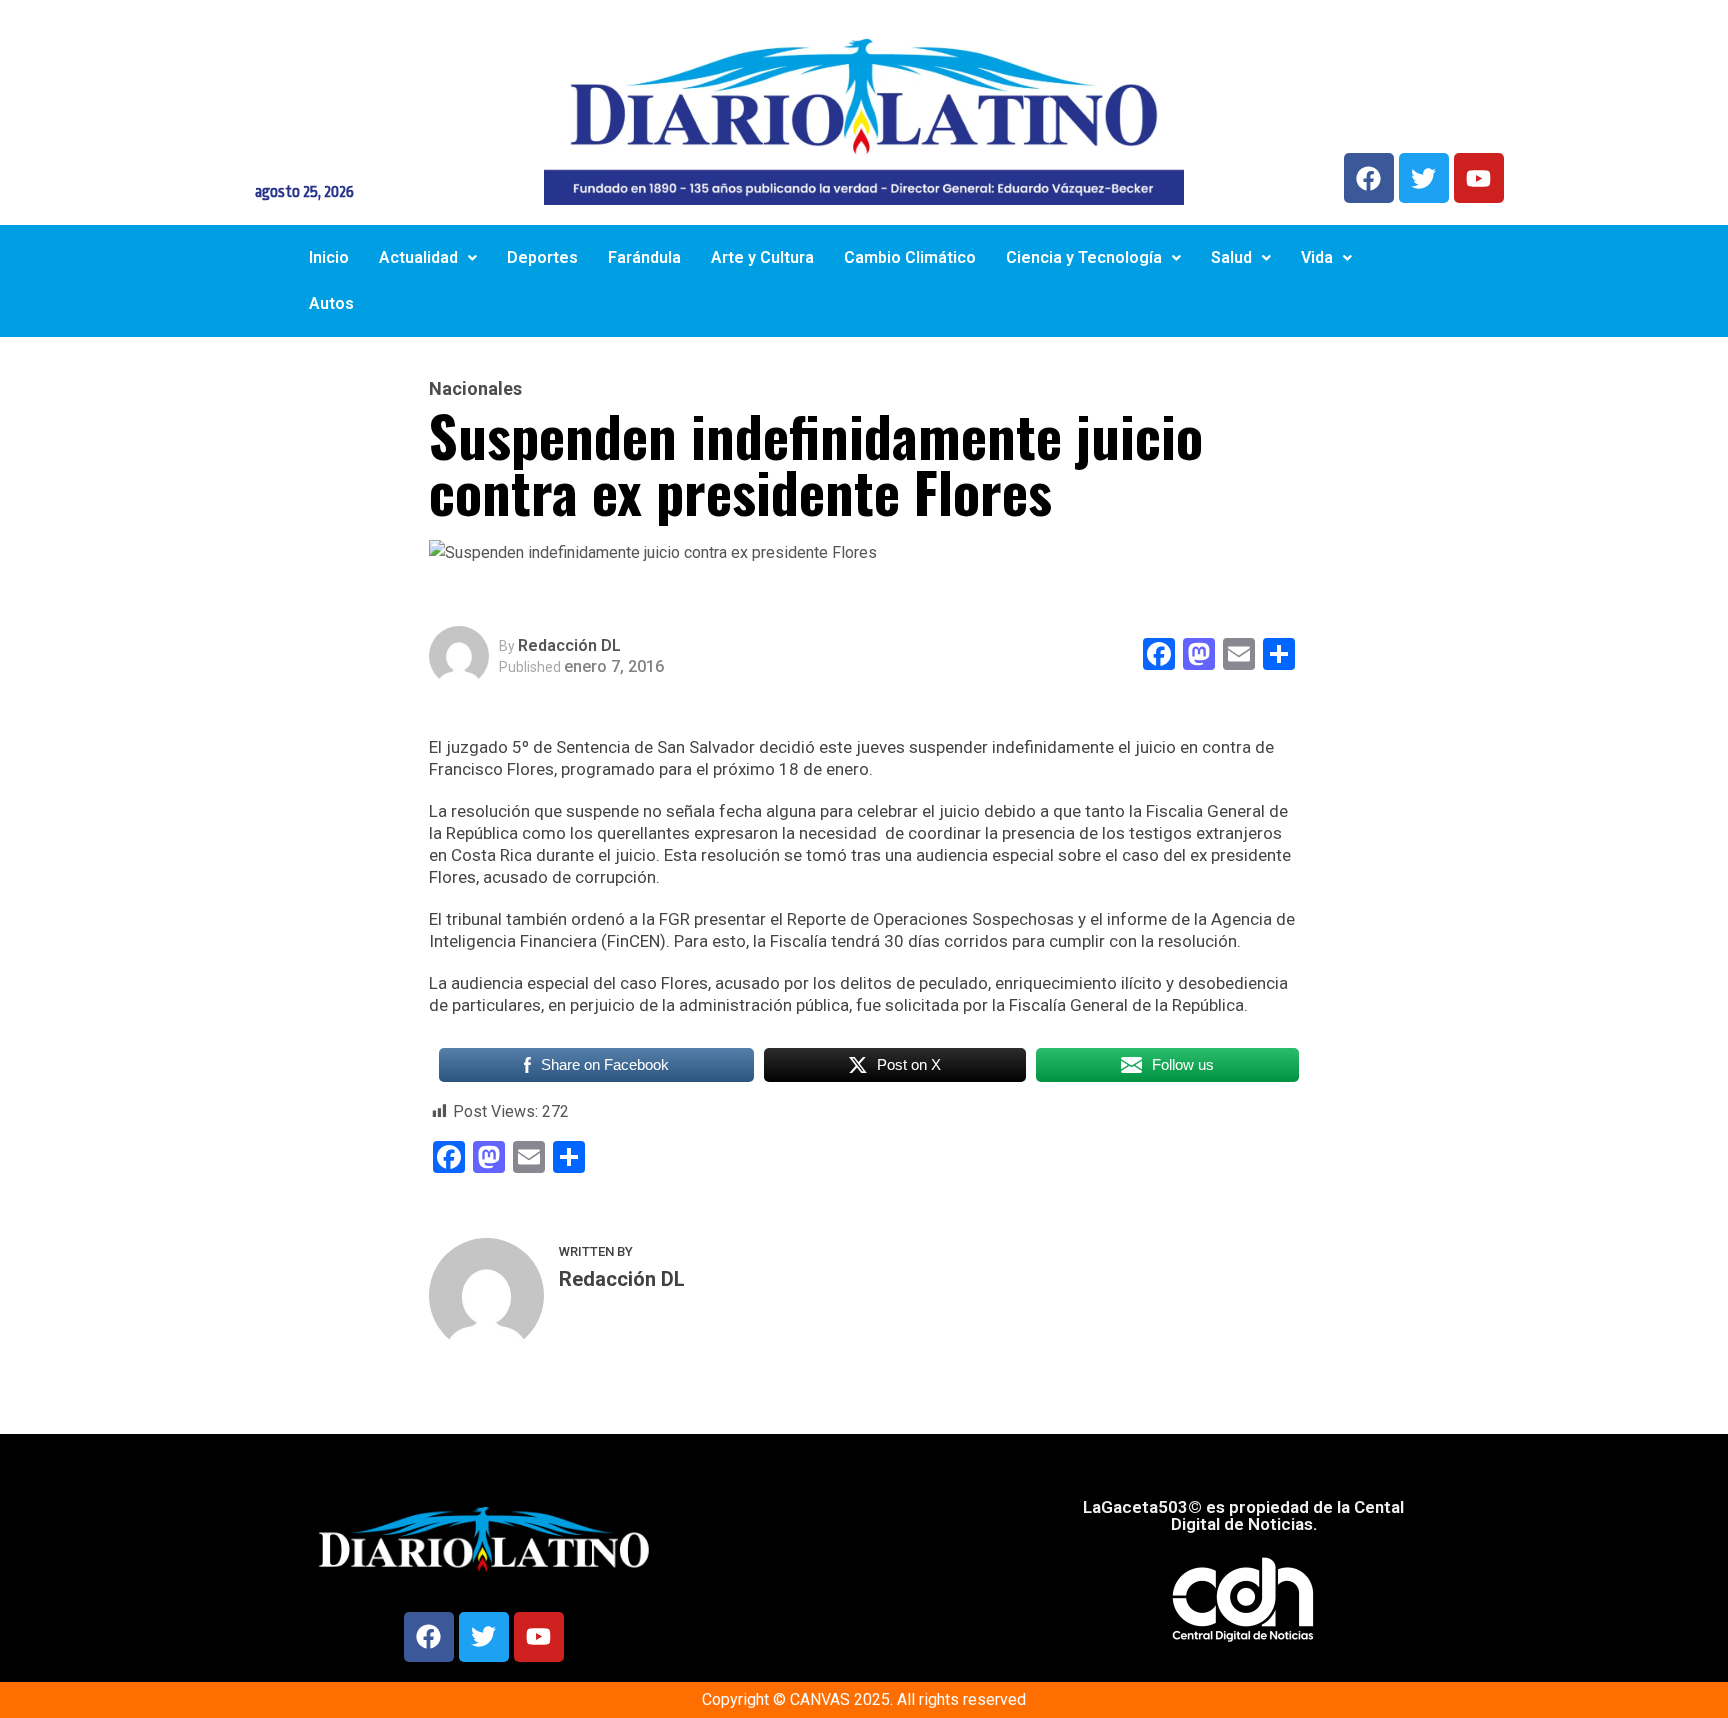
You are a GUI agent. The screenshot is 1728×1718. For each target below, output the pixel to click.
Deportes (542, 257)
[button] (428, 258)
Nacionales (475, 389)
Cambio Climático (910, 257)
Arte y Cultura (762, 257)
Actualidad (418, 257)
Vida (1317, 257)
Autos (331, 303)
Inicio (329, 257)
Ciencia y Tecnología (1084, 257)
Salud (1231, 257)
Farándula (644, 257)
